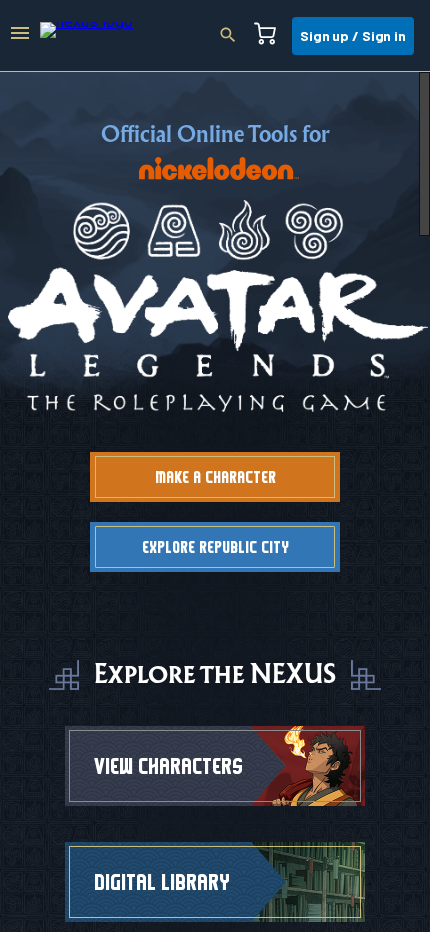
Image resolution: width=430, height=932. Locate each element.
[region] (215, 502)
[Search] (234, 36)
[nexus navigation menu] (20, 36)
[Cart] (271, 36)
